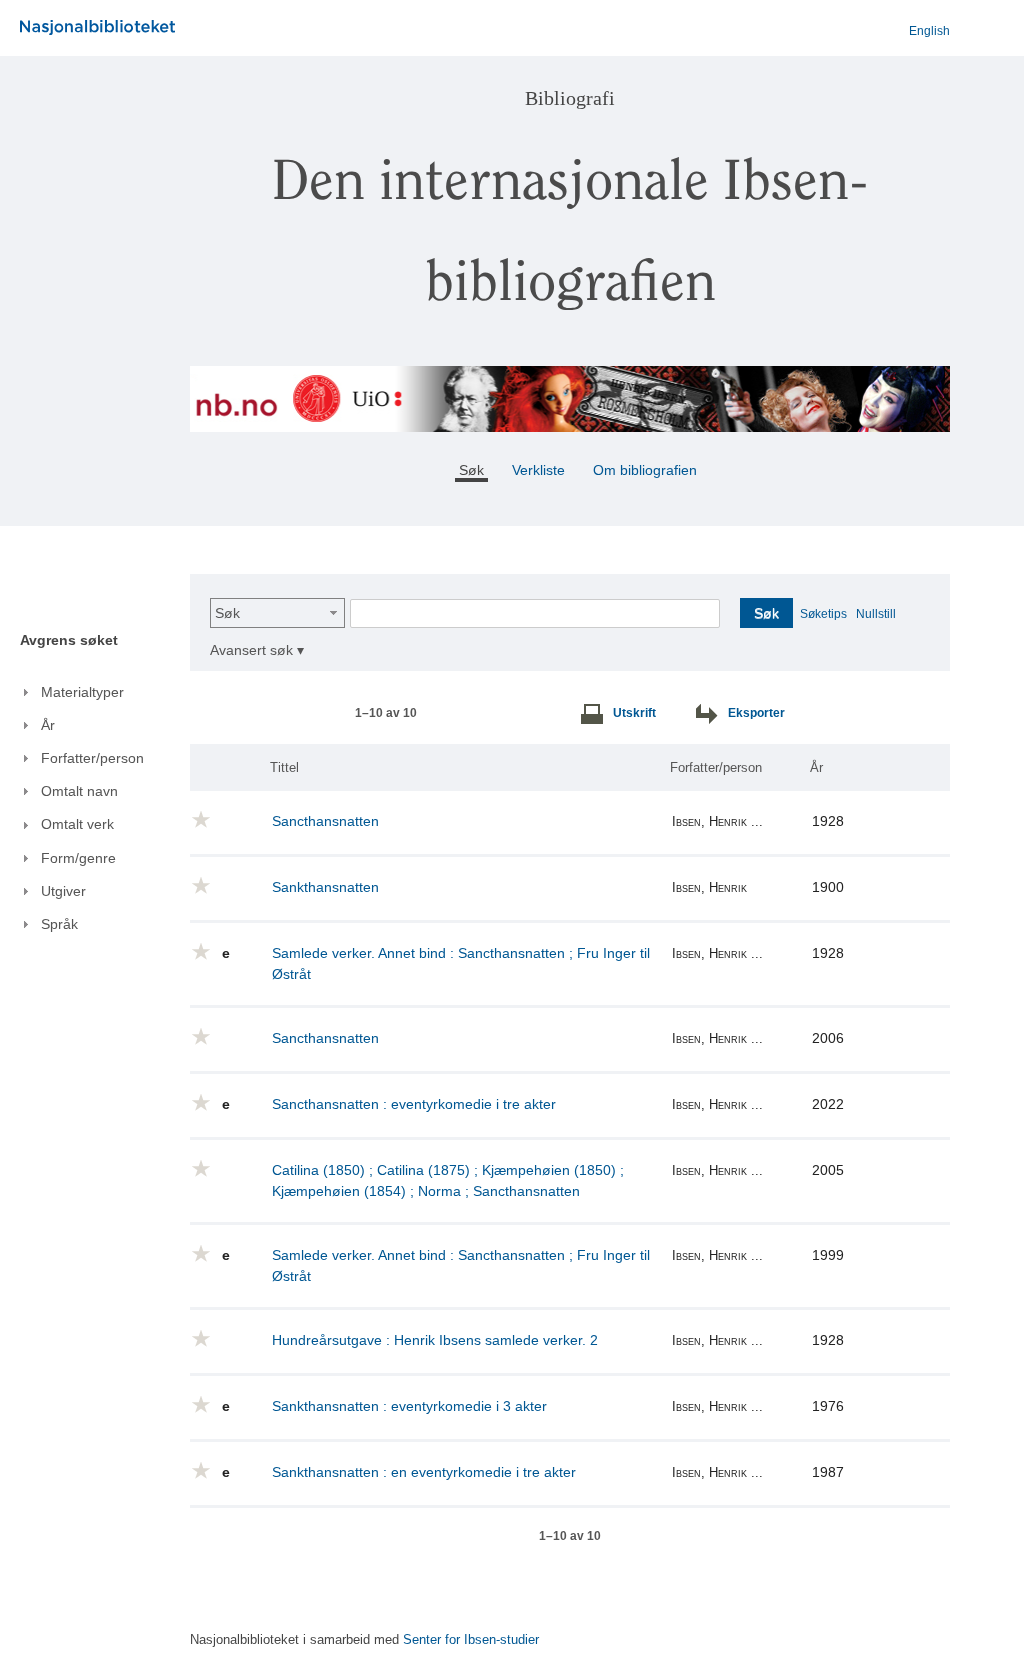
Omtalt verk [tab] (77, 824)
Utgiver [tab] (63, 891)
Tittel (284, 767)
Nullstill (876, 614)
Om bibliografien (647, 470)
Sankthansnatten (325, 887)
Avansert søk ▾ (257, 650)
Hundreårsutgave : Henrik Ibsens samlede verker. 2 (435, 1340)
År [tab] (48, 725)
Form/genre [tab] (78, 858)
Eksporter (756, 713)
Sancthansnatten (325, 821)
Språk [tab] (59, 924)
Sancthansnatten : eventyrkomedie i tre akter (414, 1104)
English (929, 31)
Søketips (823, 614)
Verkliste (538, 470)
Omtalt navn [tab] (79, 791)
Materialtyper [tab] (82, 692)
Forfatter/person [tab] (92, 758)
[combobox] (277, 613)
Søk (227, 613)
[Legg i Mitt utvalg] (201, 823)
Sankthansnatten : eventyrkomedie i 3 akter (409, 1406)
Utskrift (634, 713)
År (816, 767)
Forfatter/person (716, 767)
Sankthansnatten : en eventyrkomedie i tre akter (424, 1472)
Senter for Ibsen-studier (471, 1640)
